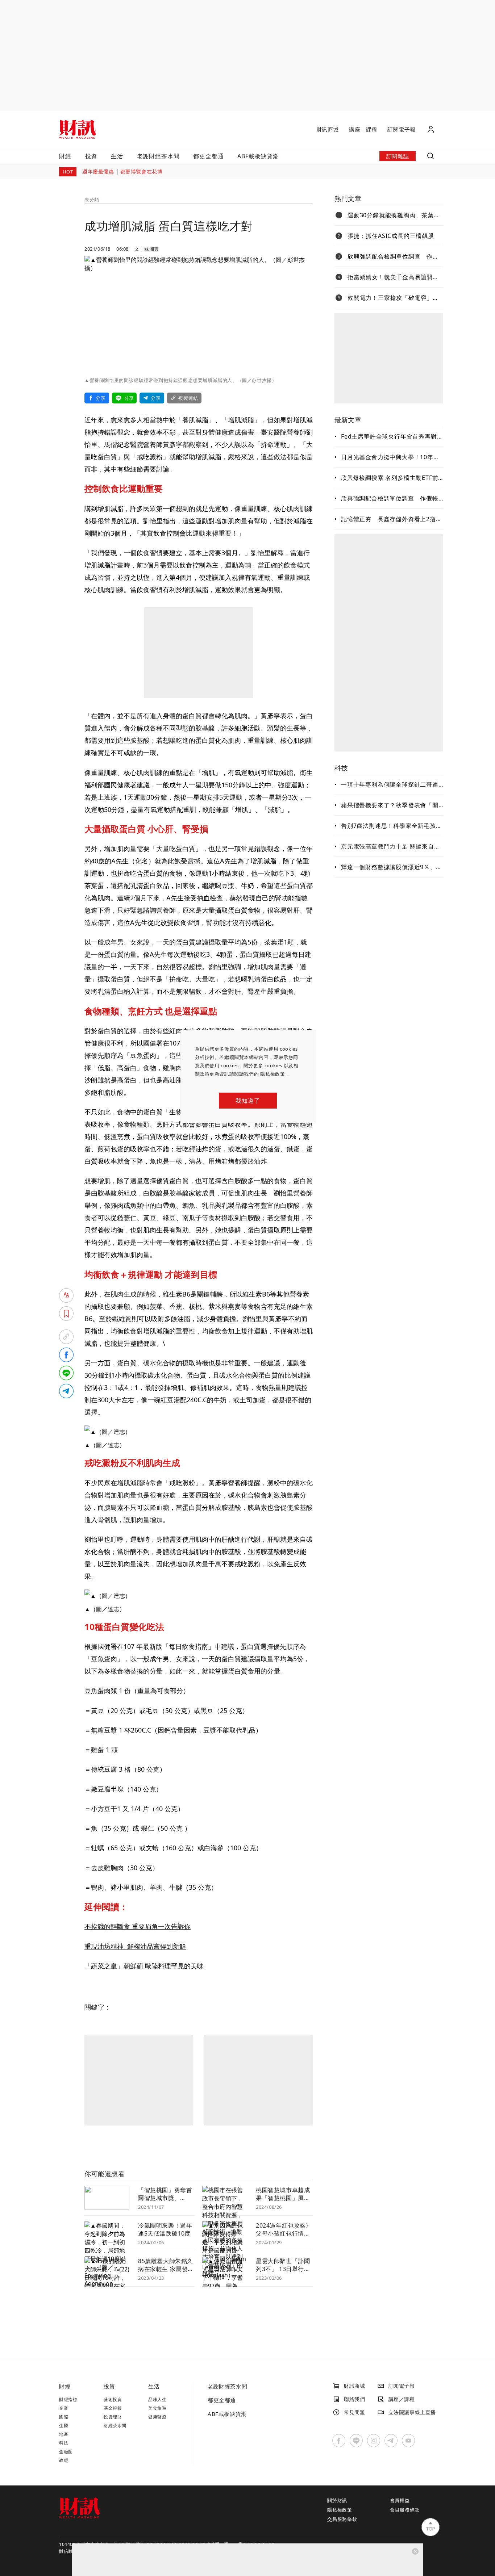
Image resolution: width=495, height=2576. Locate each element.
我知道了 (248, 1101)
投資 (91, 156)
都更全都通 (208, 156)
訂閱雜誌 (398, 156)
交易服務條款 (342, 2519)
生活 (117, 156)
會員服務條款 (405, 2510)
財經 (65, 156)
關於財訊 (337, 2500)
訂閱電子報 (402, 129)
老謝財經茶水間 (158, 156)
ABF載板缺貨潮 (258, 156)
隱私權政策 (273, 1074)
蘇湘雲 (152, 249)
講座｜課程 (363, 129)
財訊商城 (328, 129)
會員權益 (400, 2500)
